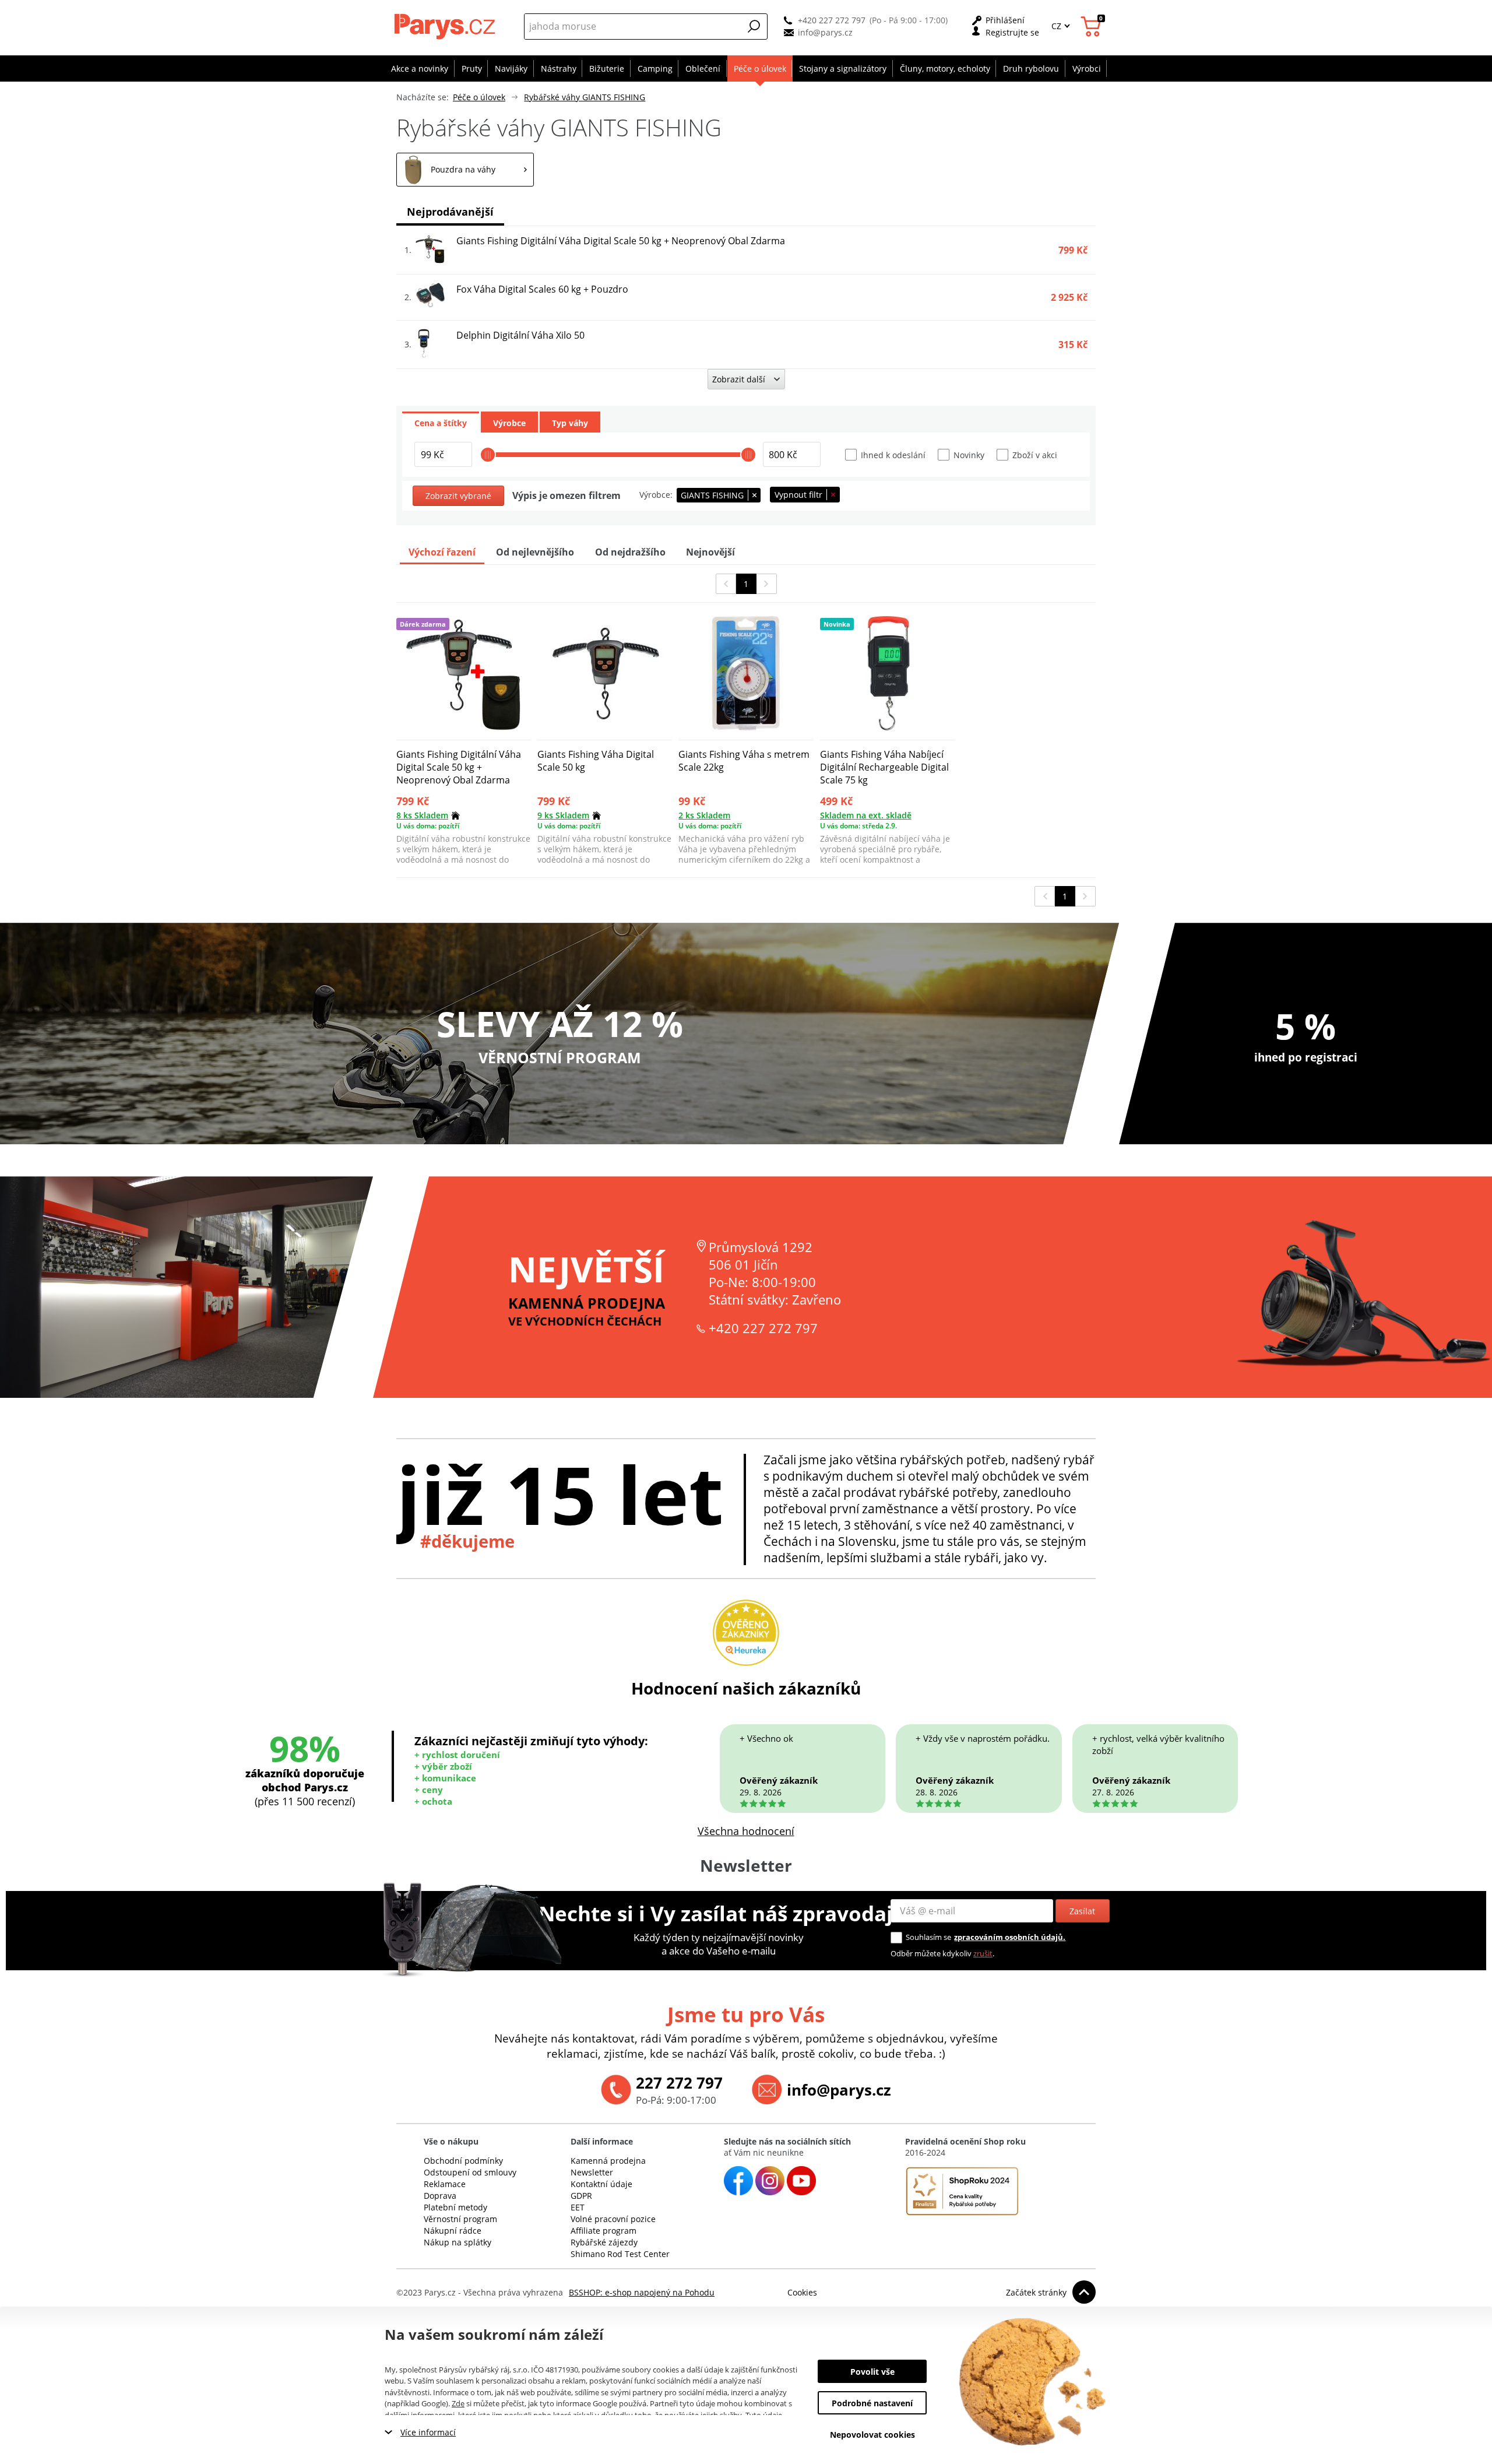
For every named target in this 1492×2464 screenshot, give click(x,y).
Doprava (440, 2196)
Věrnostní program (460, 2219)
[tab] (441, 422)
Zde (458, 2403)
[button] (754, 26)
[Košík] (1092, 27)
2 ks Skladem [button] (704, 815)
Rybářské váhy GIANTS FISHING (585, 97)
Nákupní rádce (453, 2231)
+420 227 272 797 (832, 20)
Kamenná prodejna (608, 2161)
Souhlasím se (928, 1937)
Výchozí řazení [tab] (442, 552)
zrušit (983, 1953)
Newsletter (592, 2172)
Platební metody (455, 2207)
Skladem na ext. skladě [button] (866, 815)
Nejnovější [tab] (710, 552)
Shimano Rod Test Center (620, 2254)
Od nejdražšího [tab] (630, 552)
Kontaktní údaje (601, 2184)
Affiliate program (604, 2231)
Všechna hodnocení (746, 1831)
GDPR (581, 2196)
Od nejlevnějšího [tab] (535, 552)
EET (578, 2207)
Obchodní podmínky (463, 2161)
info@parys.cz (825, 32)
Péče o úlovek (479, 97)
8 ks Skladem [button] (422, 815)
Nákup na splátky (458, 2242)
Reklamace (445, 2184)
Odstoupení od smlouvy (470, 2172)
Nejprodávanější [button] (450, 212)
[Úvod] (446, 26)
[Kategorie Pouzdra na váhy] (465, 170)
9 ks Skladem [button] (563, 815)
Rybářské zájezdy (604, 2242)
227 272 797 (679, 2083)
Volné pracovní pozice (613, 2219)
